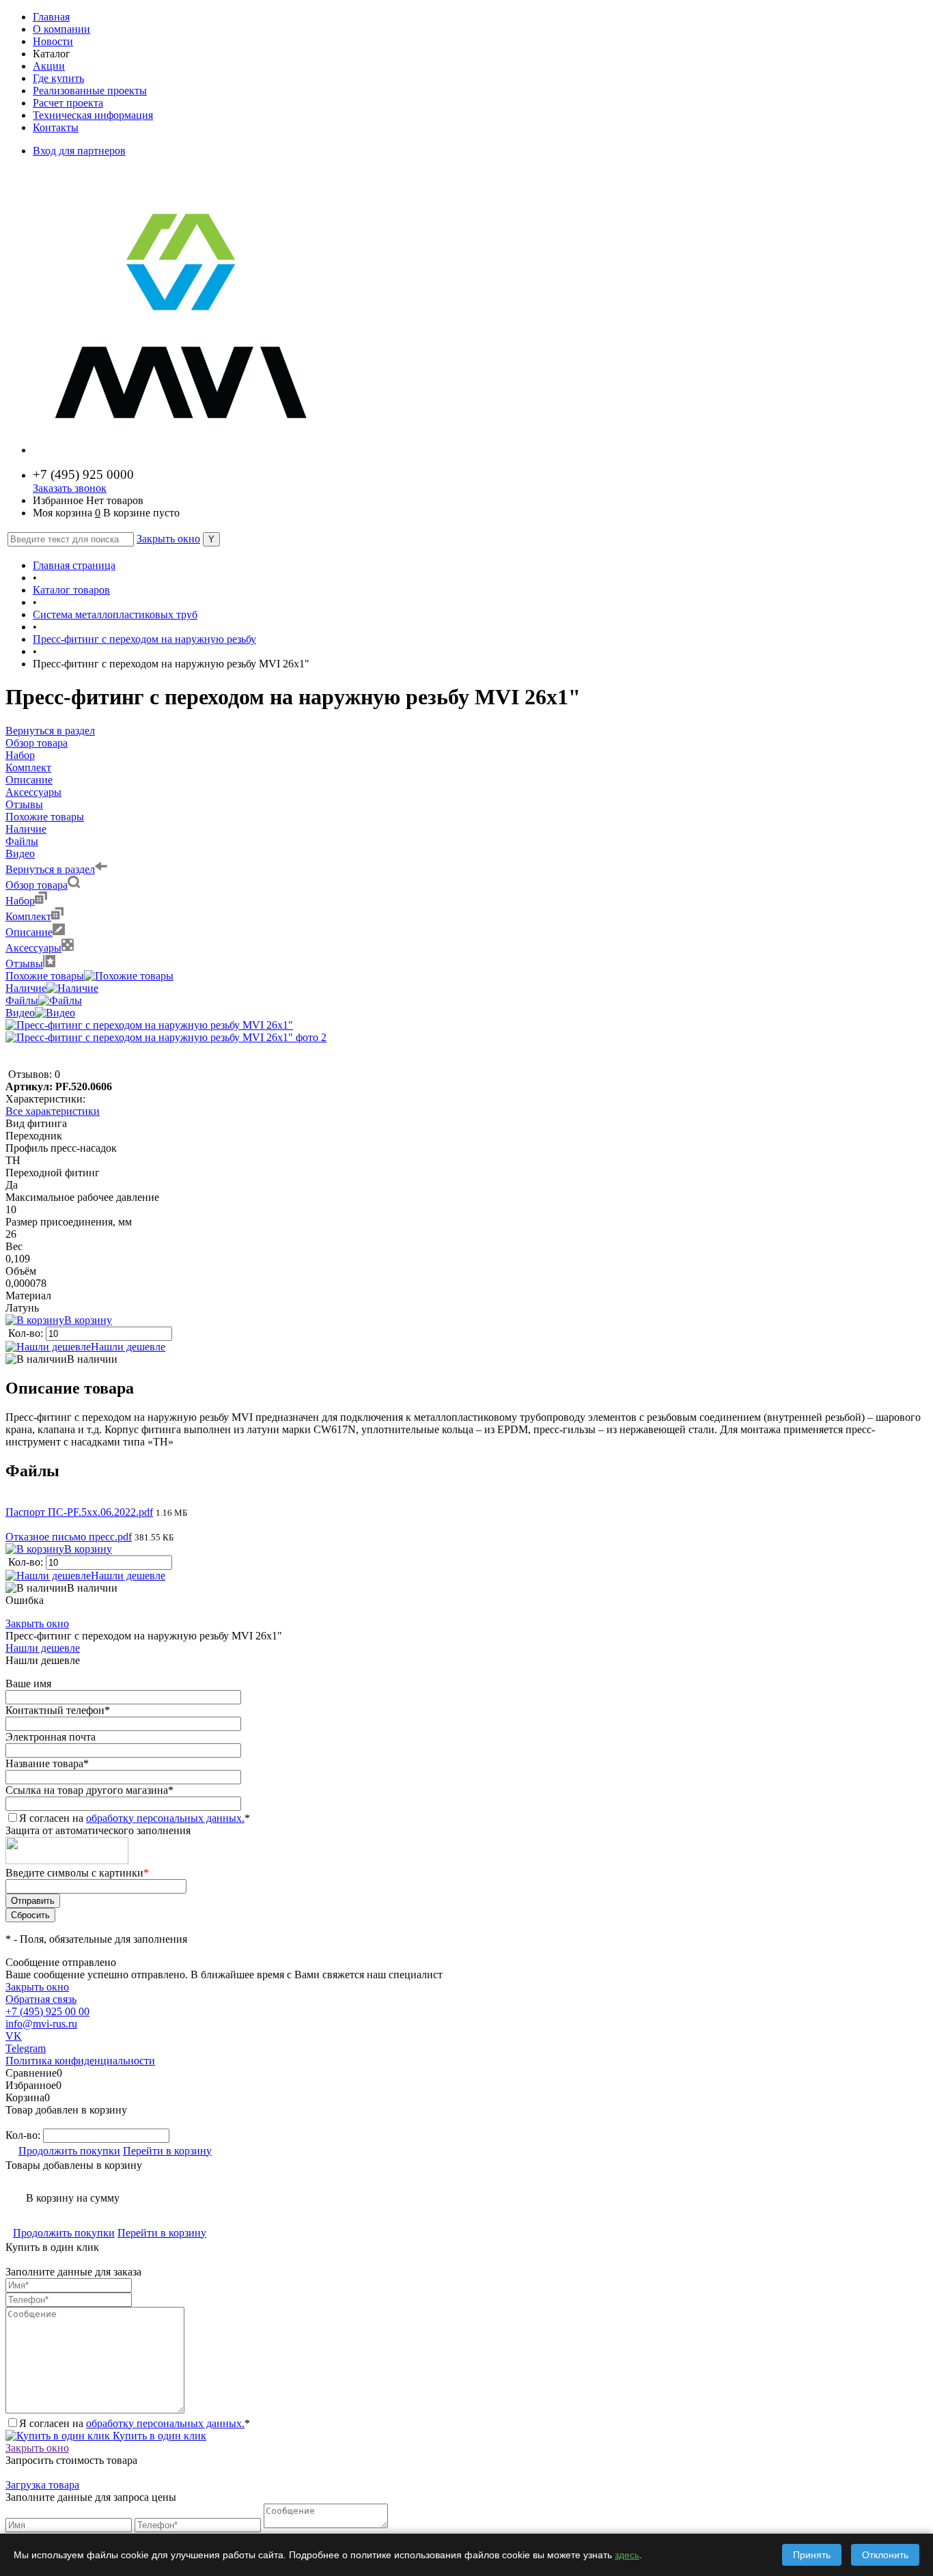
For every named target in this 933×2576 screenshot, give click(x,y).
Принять (812, 2555)
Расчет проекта (68, 103)
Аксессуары (33, 948)
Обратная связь (41, 1999)
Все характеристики (53, 1111)
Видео (20, 1013)
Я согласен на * (135, 2423)
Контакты (56, 127)
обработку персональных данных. (165, 1818)
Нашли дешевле (128, 1347)
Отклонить (885, 2555)
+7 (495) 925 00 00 (47, 2011)
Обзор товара (37, 885)
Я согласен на (135, 1818)
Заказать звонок (70, 488)
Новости (53, 41)
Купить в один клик (158, 2436)
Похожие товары (45, 976)
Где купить (58, 78)
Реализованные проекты (90, 91)
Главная (51, 17)
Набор (20, 901)
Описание (29, 932)
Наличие (26, 988)
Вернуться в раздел (50, 869)
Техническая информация (93, 115)
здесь (627, 2555)
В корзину (88, 1320)
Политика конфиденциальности (80, 2061)
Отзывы (24, 964)
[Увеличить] (149, 1025)
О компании (61, 29)
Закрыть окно (168, 539)
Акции (49, 66)
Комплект (28, 916)
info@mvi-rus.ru (41, 2024)
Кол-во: (27, 1333)
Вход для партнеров (79, 151)
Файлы (22, 1000)
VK (14, 2036)
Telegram (26, 2048)
